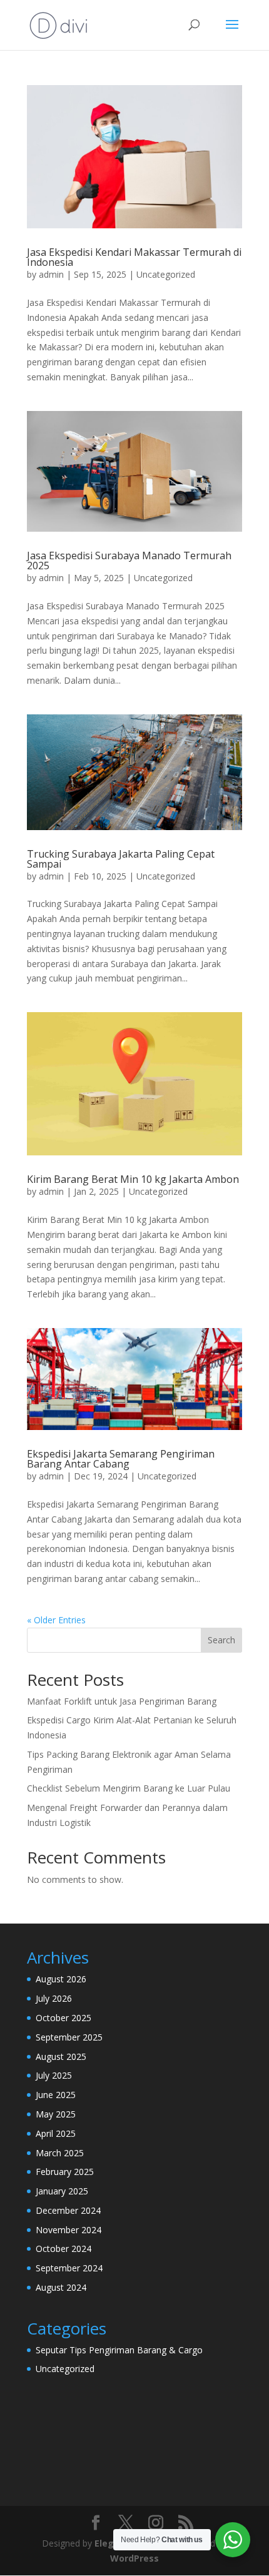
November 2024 (69, 2230)
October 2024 (63, 2249)
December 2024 (68, 2210)
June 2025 (56, 2095)
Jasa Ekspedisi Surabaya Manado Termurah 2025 (129, 560)
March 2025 (60, 2153)
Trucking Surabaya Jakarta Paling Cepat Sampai (121, 859)
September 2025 (69, 2037)
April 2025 (56, 2133)
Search (221, 1640)
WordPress (134, 2558)
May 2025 (56, 2114)
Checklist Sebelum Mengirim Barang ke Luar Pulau (129, 1788)
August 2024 (61, 2287)
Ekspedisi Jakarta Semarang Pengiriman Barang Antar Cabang (121, 1459)
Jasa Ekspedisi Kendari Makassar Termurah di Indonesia (134, 257)
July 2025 (54, 2075)
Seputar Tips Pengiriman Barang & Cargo (119, 2350)
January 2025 (62, 2191)
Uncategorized (166, 274)
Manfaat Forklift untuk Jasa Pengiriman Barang (122, 1701)
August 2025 (61, 2056)
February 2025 (65, 2172)
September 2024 (69, 2268)
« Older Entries (56, 1620)
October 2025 (63, 2018)
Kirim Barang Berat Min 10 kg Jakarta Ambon (133, 1179)
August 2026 (61, 1979)
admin (51, 274)
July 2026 (54, 1998)
